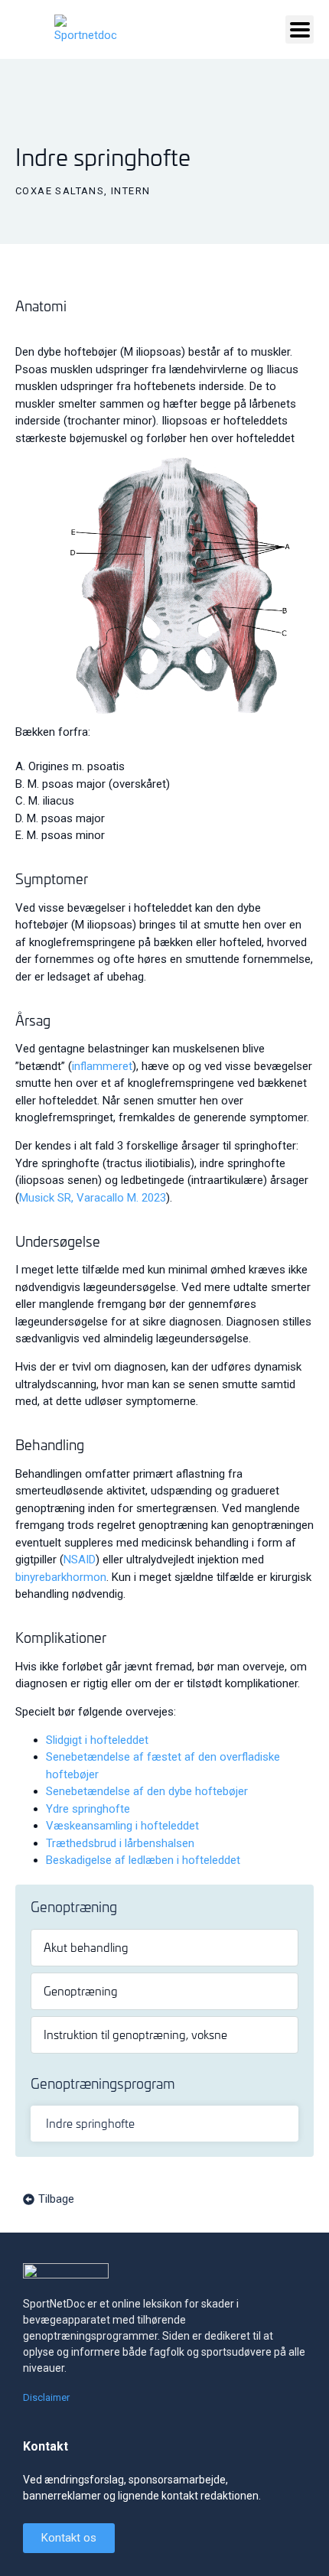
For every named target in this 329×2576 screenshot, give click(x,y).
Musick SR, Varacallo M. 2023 (93, 1198)
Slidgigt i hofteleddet (97, 1740)
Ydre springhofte (88, 1809)
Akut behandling (86, 1947)
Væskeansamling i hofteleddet (122, 1826)
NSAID (80, 1560)
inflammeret (102, 1066)
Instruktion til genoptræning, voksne (135, 2034)
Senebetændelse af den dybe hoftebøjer (147, 1791)
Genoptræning (81, 1991)
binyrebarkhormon (61, 1577)
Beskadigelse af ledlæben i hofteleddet (143, 1860)
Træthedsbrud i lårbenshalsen (120, 1843)
